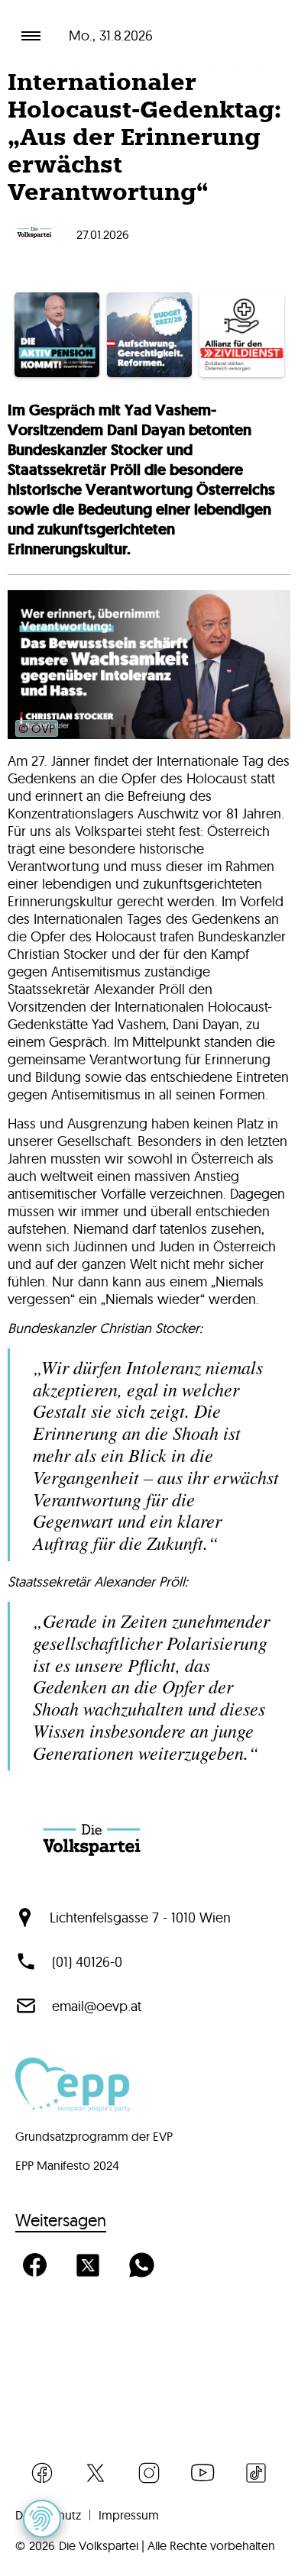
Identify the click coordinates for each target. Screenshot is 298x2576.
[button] (42, 2519)
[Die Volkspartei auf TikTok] (256, 2473)
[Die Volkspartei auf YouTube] (202, 2473)
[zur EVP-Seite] (73, 2107)
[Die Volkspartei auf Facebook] (42, 2473)
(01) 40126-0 (87, 1962)
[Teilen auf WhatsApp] (141, 2265)
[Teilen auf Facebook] (34, 2265)
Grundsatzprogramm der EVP (94, 2136)
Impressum (129, 2515)
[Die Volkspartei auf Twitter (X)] (96, 2473)
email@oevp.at (97, 2006)
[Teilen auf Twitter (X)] (88, 2265)
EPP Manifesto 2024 (67, 2165)
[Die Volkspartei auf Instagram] (149, 2473)
